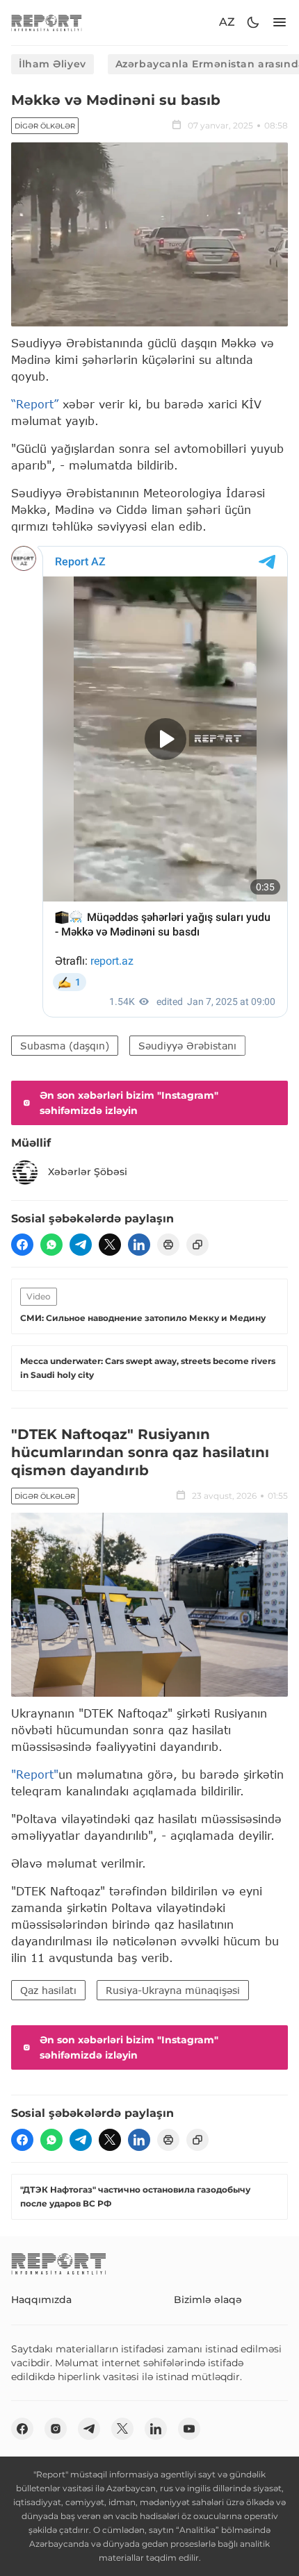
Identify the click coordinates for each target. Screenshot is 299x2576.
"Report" (35, 1774)
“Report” (35, 404)
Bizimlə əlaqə (208, 2300)
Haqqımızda (41, 2300)
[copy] (197, 1245)
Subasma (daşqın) (65, 1046)
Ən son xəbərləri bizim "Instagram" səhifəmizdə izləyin (129, 1103)
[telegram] (81, 1245)
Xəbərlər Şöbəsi (88, 1172)
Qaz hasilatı (48, 1990)
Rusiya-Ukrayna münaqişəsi (173, 1990)
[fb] (22, 1245)
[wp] (51, 1245)
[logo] (47, 23)
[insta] (56, 2429)
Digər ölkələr (45, 126)
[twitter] (110, 1245)
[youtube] (189, 2429)
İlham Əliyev (52, 64)
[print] (168, 1245)
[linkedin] (139, 1245)
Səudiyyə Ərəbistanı (187, 1046)
